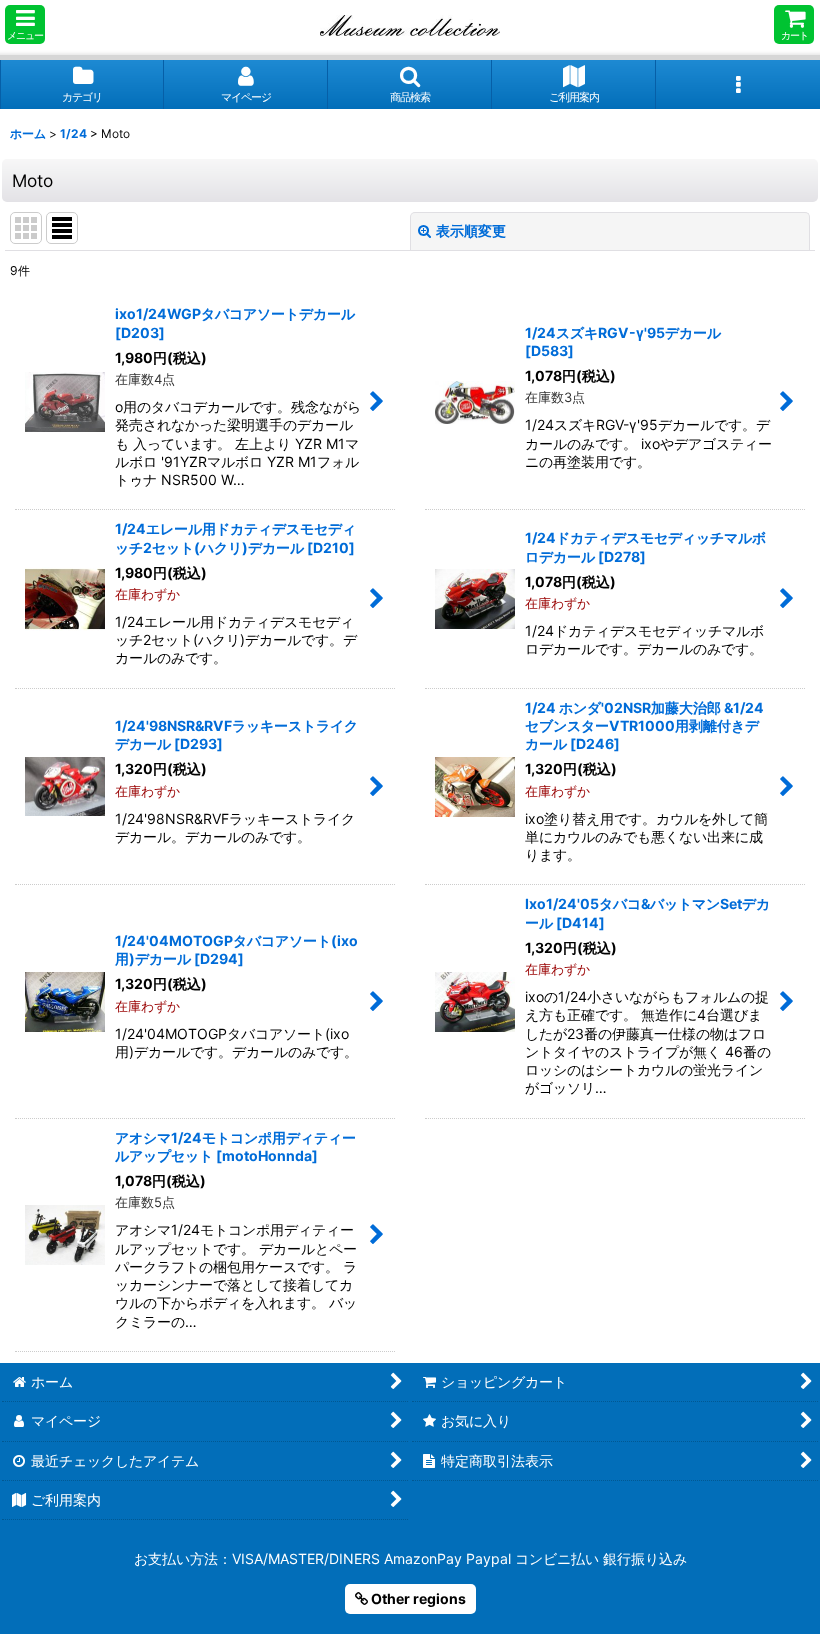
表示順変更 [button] (471, 230)
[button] (25, 24)
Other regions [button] (417, 1598)
